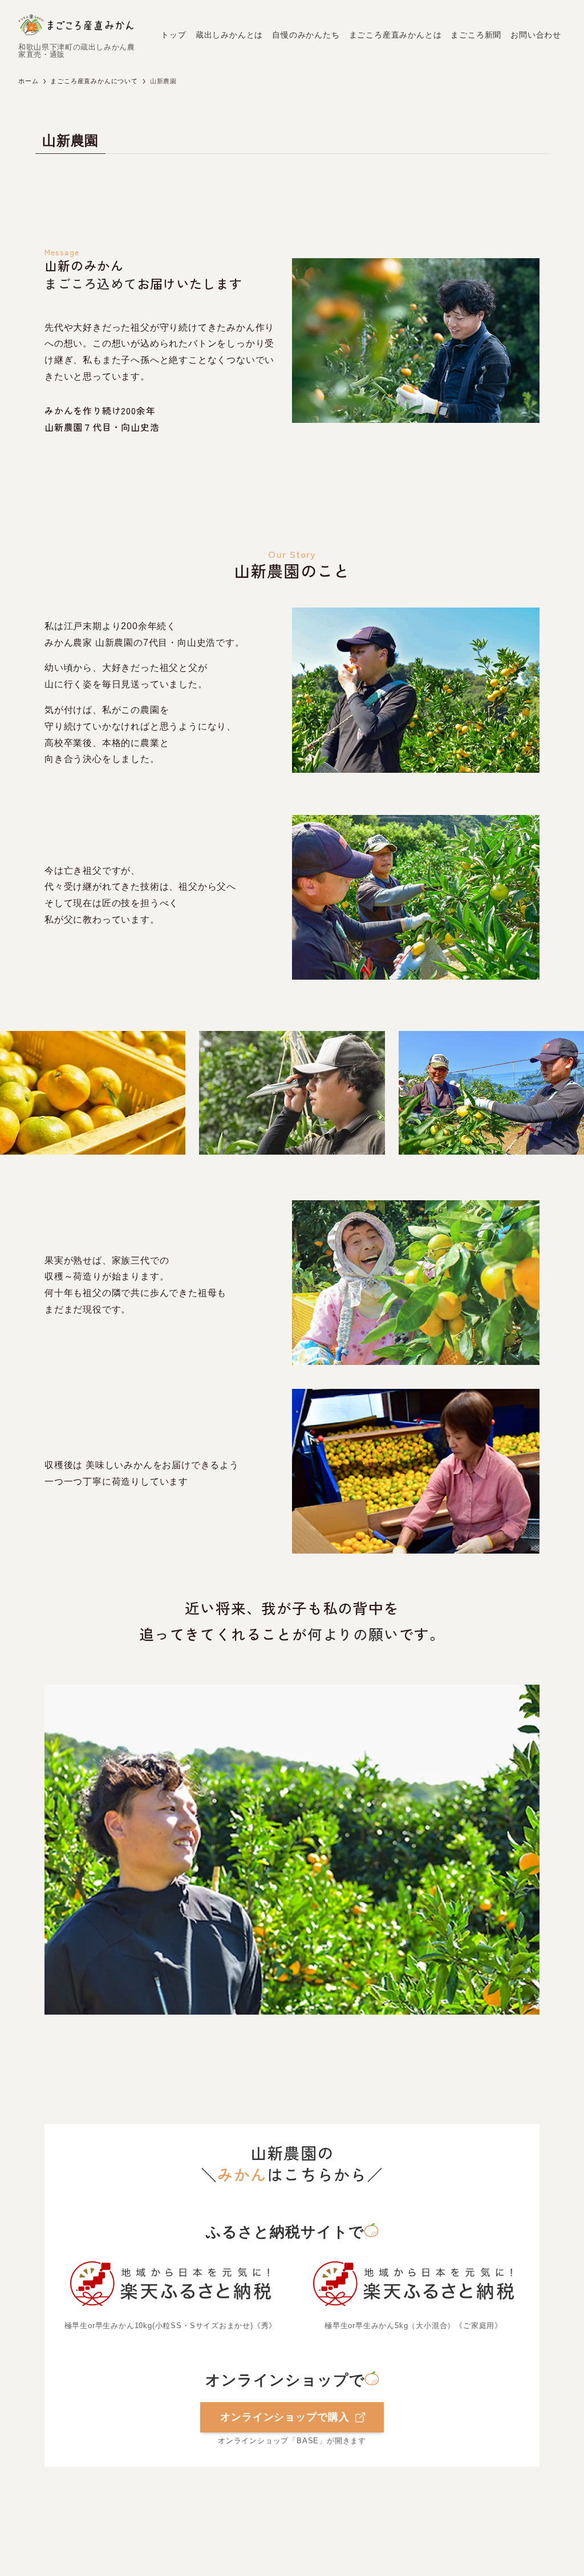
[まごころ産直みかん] (76, 25)
